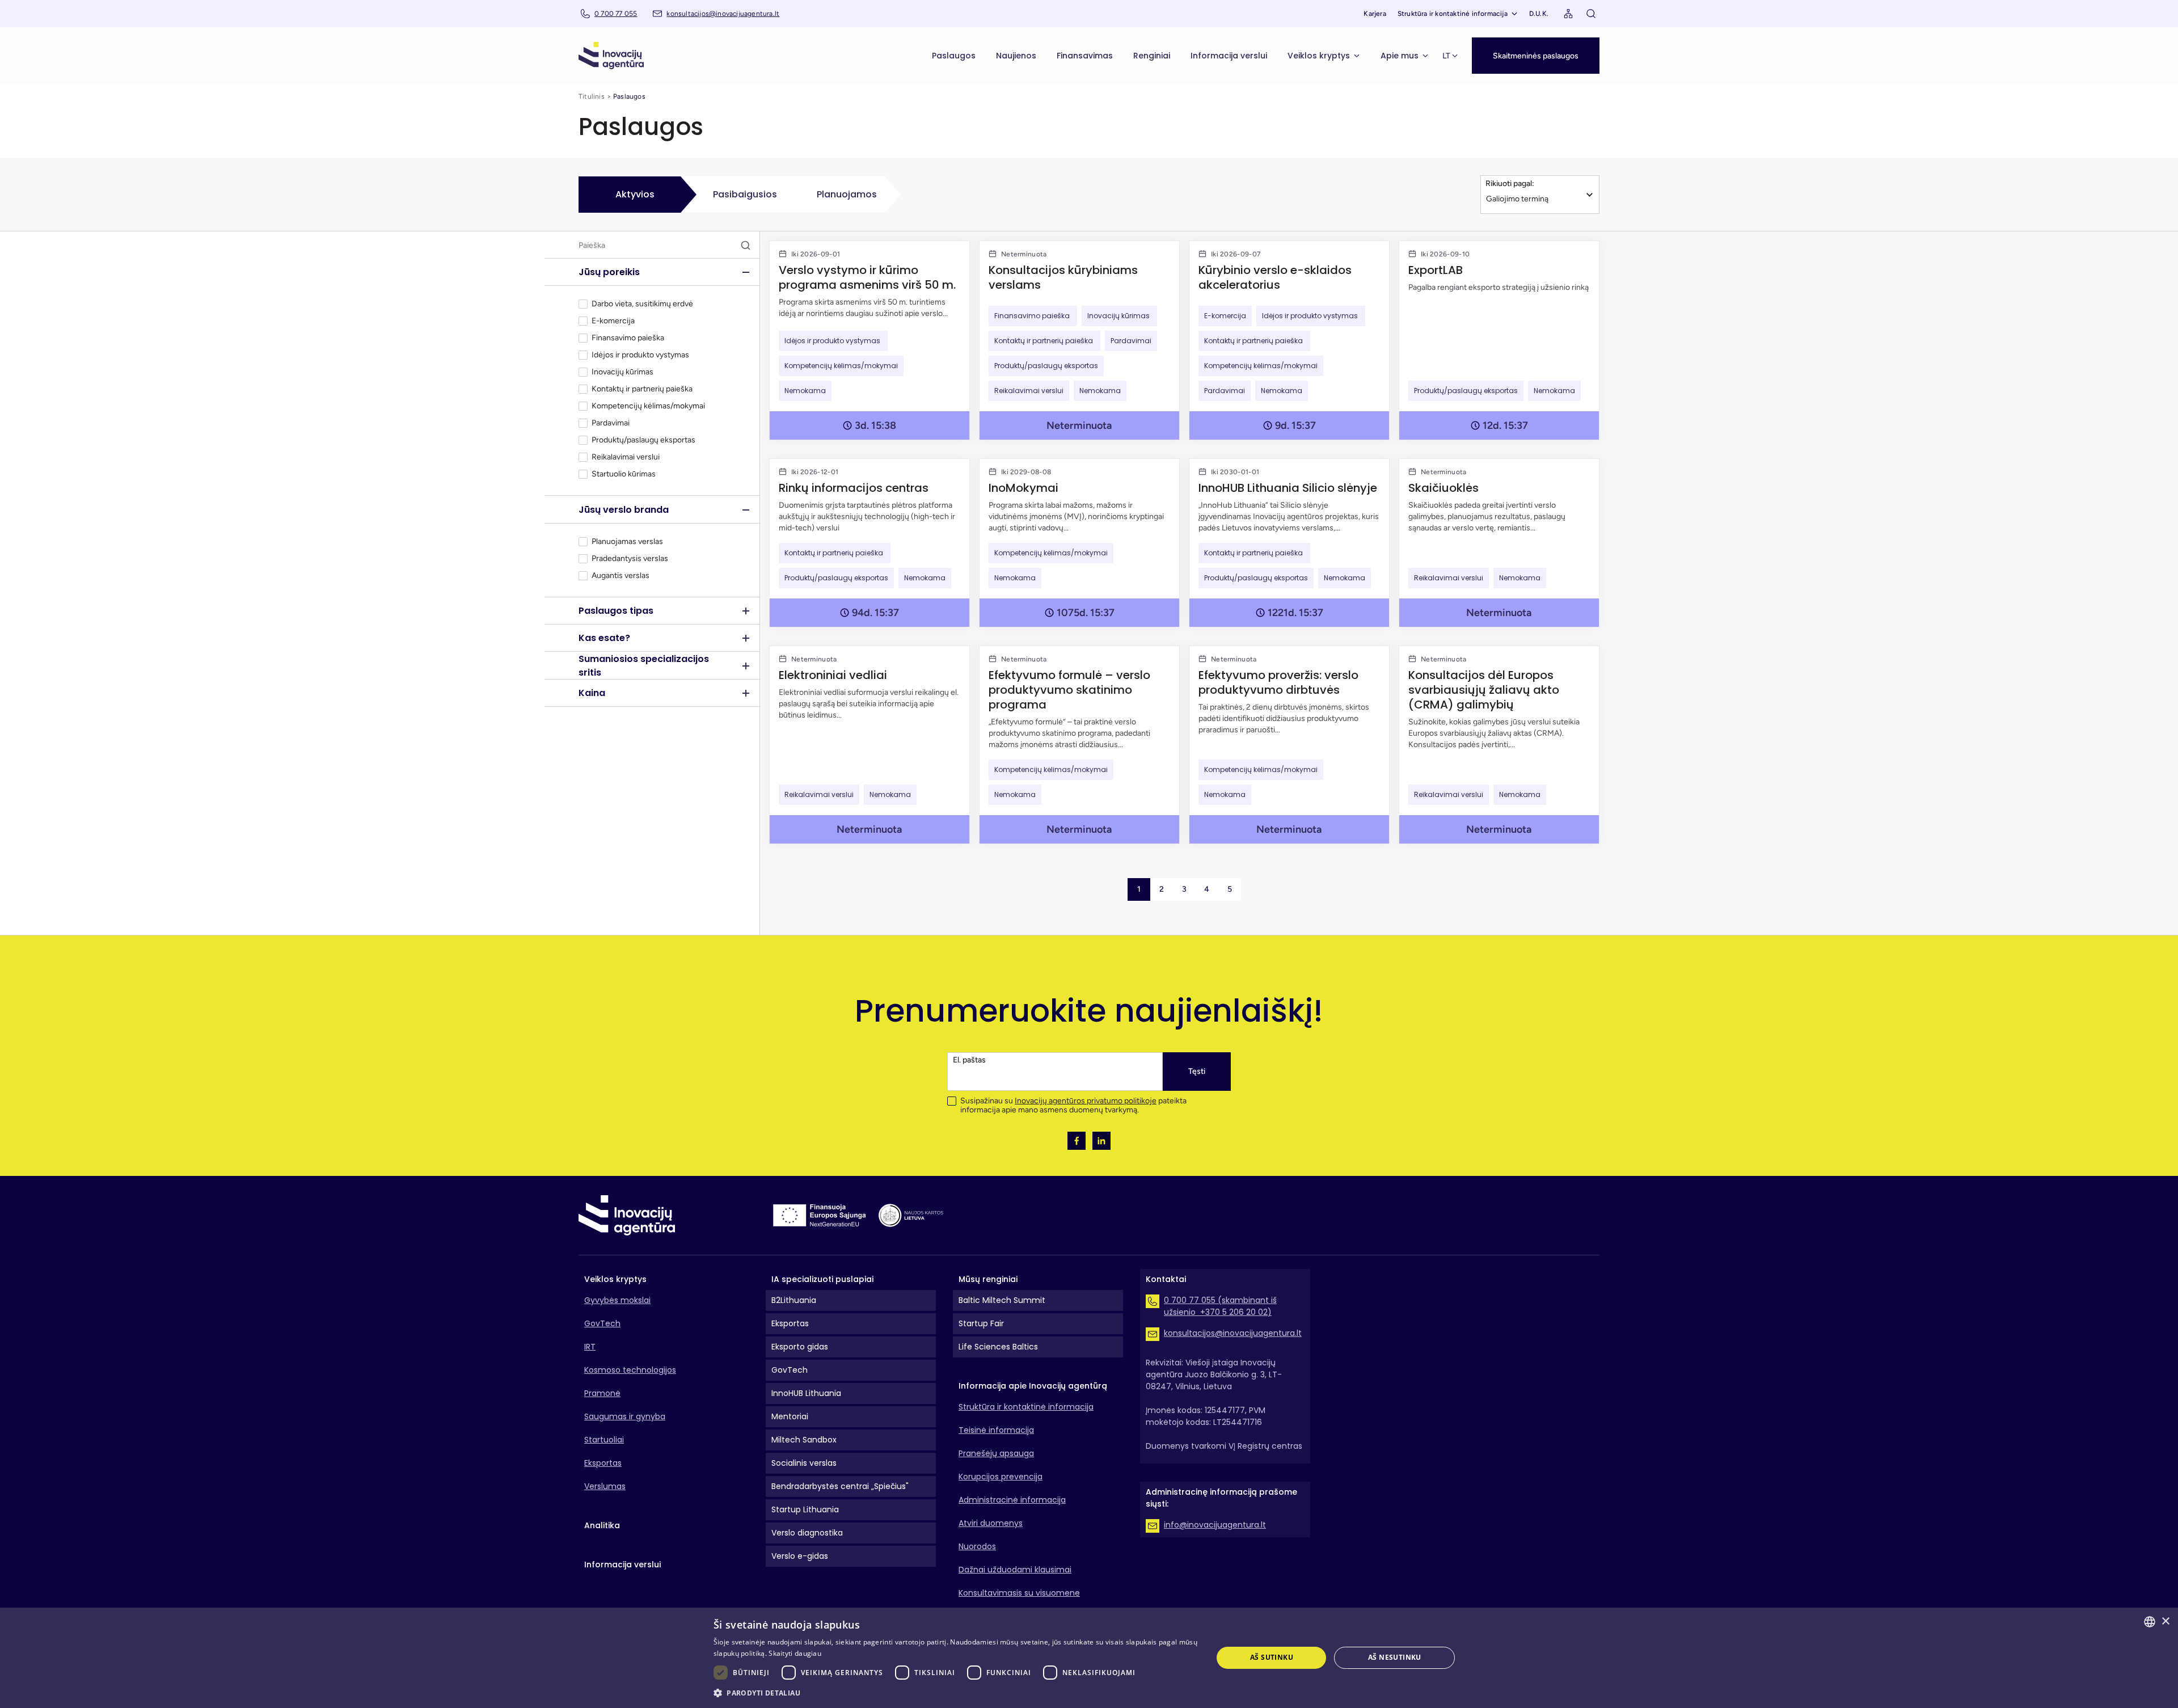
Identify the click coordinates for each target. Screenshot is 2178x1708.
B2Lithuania (794, 1300)
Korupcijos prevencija (1001, 1477)
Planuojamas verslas (627, 542)
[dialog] (1089, 1658)
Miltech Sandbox (804, 1440)
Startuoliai (604, 1440)
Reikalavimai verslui (626, 457)
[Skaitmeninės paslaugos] (1536, 43)
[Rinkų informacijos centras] (869, 543)
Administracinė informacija (1012, 1500)
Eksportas (603, 1463)
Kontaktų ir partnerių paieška (643, 389)
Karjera (1375, 14)
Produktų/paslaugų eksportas (643, 440)
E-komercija (613, 321)
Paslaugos (954, 56)
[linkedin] (1101, 1141)
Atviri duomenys (991, 1523)
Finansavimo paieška (629, 338)
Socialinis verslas (804, 1463)
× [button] (2165, 1621)
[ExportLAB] (1499, 340)
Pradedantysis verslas (630, 559)
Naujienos (1016, 56)
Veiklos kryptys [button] (1319, 56)
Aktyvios (635, 194)
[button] (1536, 56)
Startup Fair (981, 1323)
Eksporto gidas (800, 1347)
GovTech (602, 1323)
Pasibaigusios (745, 194)
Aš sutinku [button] (1272, 1657)
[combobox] (2150, 1622)
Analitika (602, 1525)
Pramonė (602, 1393)
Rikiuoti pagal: (1510, 184)
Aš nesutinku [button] (1395, 1657)
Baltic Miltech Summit (1002, 1300)
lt (1446, 56)
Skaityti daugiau (795, 1653)
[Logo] (611, 56)
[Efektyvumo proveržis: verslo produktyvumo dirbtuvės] (1289, 745)
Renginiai (1152, 56)
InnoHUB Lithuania (806, 1393)
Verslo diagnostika (807, 1533)
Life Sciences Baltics (998, 1347)
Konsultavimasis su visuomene (1019, 1593)
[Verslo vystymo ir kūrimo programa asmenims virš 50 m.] (869, 340)
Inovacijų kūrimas (623, 372)
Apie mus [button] (1400, 56)
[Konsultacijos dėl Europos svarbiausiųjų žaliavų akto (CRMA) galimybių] (1499, 745)
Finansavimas (1085, 56)
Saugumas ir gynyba (625, 1416)
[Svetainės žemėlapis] (1568, 14)
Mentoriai (790, 1416)
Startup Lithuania (805, 1509)
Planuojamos (847, 194)
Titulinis (592, 96)
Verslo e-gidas (800, 1556)
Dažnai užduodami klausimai (1015, 1570)
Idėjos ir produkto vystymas (641, 355)
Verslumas (605, 1486)
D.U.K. (1539, 14)
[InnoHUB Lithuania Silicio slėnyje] (1289, 543)
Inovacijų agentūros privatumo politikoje (1086, 1101)
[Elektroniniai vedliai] (869, 745)
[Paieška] (1591, 14)
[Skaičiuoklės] (1499, 543)
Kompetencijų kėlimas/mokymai (648, 406)
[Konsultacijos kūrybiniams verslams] (1079, 340)
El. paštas (969, 1060)
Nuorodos (977, 1546)
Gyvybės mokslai (617, 1300)
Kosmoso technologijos (630, 1370)
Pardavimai (611, 423)
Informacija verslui (1229, 56)
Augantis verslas (621, 576)
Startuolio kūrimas (624, 474)
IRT (590, 1347)
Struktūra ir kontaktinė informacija (1453, 14)
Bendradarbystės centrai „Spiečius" (840, 1486)
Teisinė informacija (996, 1430)
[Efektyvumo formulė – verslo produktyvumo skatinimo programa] (1079, 745)
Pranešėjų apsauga (996, 1453)
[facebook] (1077, 1141)
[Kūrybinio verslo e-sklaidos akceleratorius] (1289, 340)
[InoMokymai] (1079, 543)
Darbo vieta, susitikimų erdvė (642, 304)
